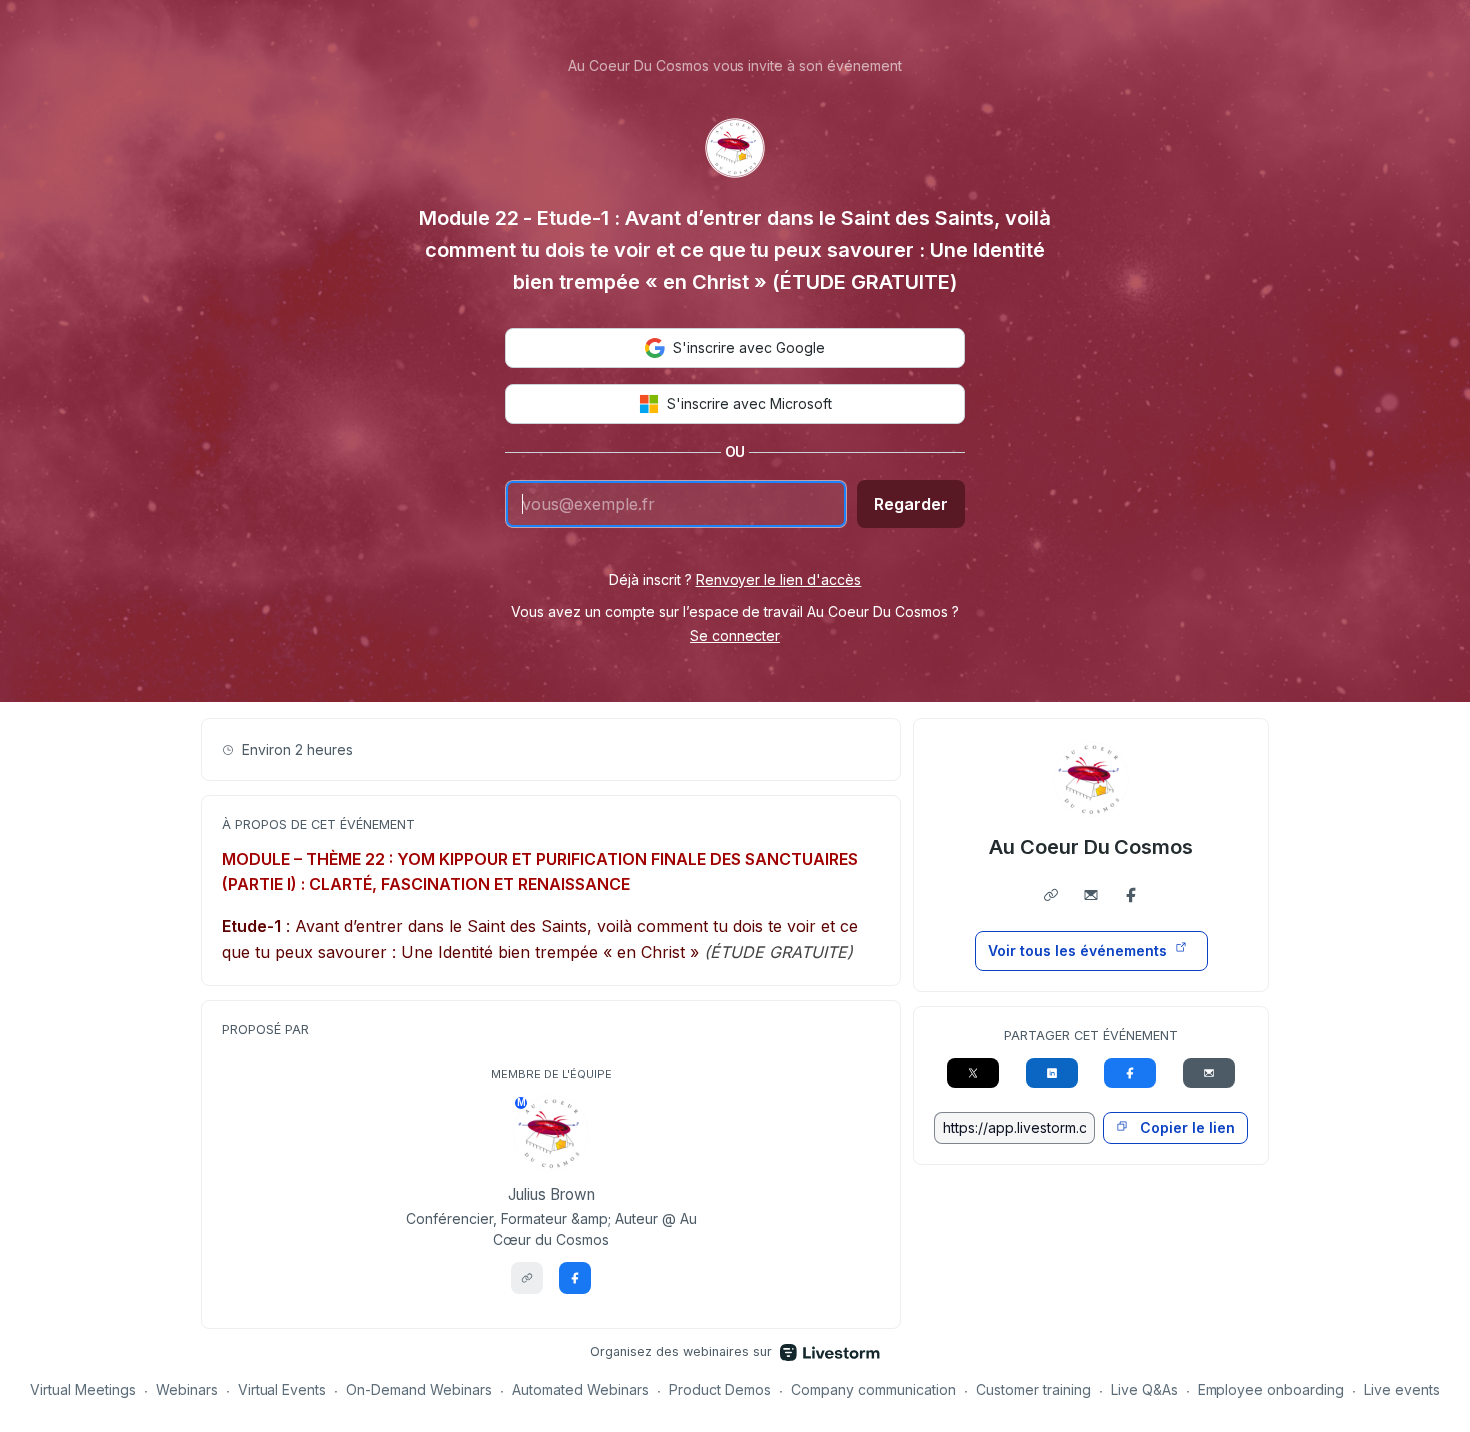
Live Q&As (1144, 1389)
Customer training (1033, 1389)
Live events (1402, 1389)
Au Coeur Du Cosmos (1091, 847)
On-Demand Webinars (419, 1389)
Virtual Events (282, 1389)
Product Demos (720, 1389)
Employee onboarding (1271, 1389)
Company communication (873, 1389)
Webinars (187, 1389)
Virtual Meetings (83, 1389)
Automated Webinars (580, 1389)
